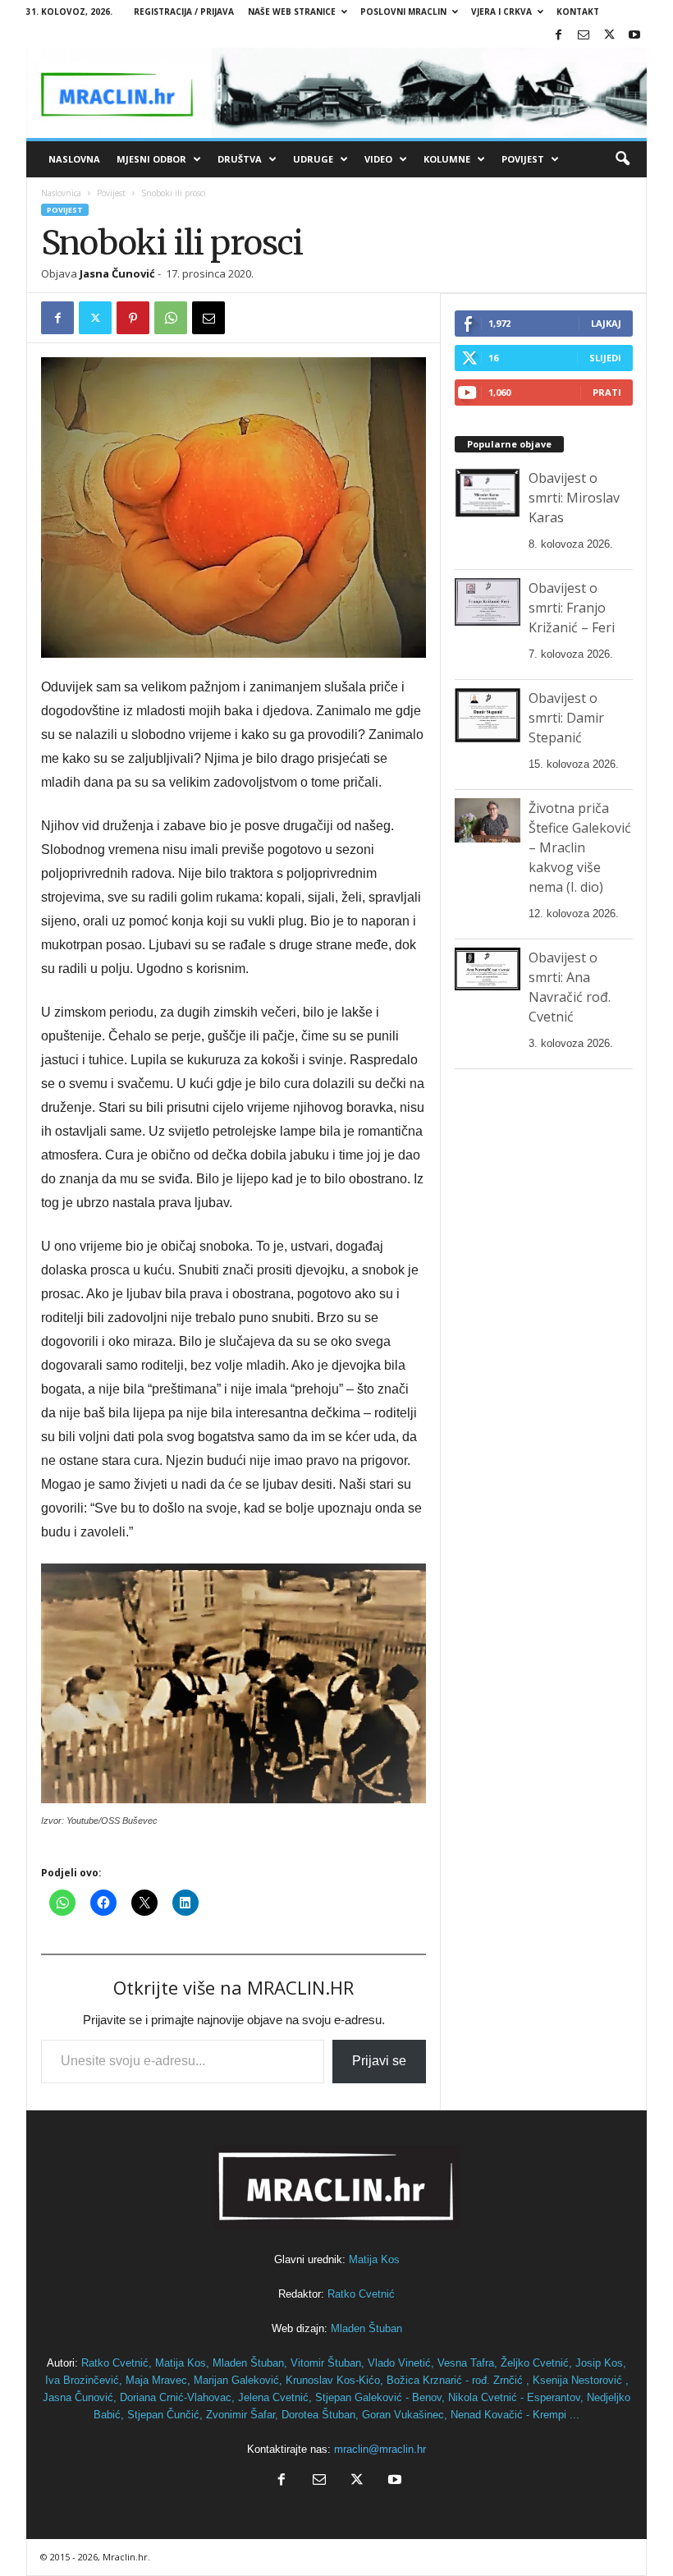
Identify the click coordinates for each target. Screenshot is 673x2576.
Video (378, 159)
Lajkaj (606, 323)
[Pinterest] (133, 318)
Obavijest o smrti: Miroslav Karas (574, 498)
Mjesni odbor (151, 159)
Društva (240, 159)
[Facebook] (558, 36)
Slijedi (605, 358)
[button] (622, 159)
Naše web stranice (292, 11)
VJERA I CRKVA (501, 11)
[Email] (208, 318)
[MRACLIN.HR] (336, 93)
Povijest (523, 159)
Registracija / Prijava (184, 11)
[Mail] (584, 36)
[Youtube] (634, 36)
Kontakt (578, 11)
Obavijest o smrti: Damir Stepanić (566, 718)
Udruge (313, 159)
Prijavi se (379, 2061)
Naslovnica (61, 193)
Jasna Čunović (117, 273)
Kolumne (447, 159)
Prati (607, 392)
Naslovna (74, 159)
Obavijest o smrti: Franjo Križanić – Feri (572, 608)
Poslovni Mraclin (403, 11)
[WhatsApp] (171, 318)
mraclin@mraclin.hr (380, 2449)
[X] (609, 36)
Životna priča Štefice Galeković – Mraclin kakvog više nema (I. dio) (580, 847)
